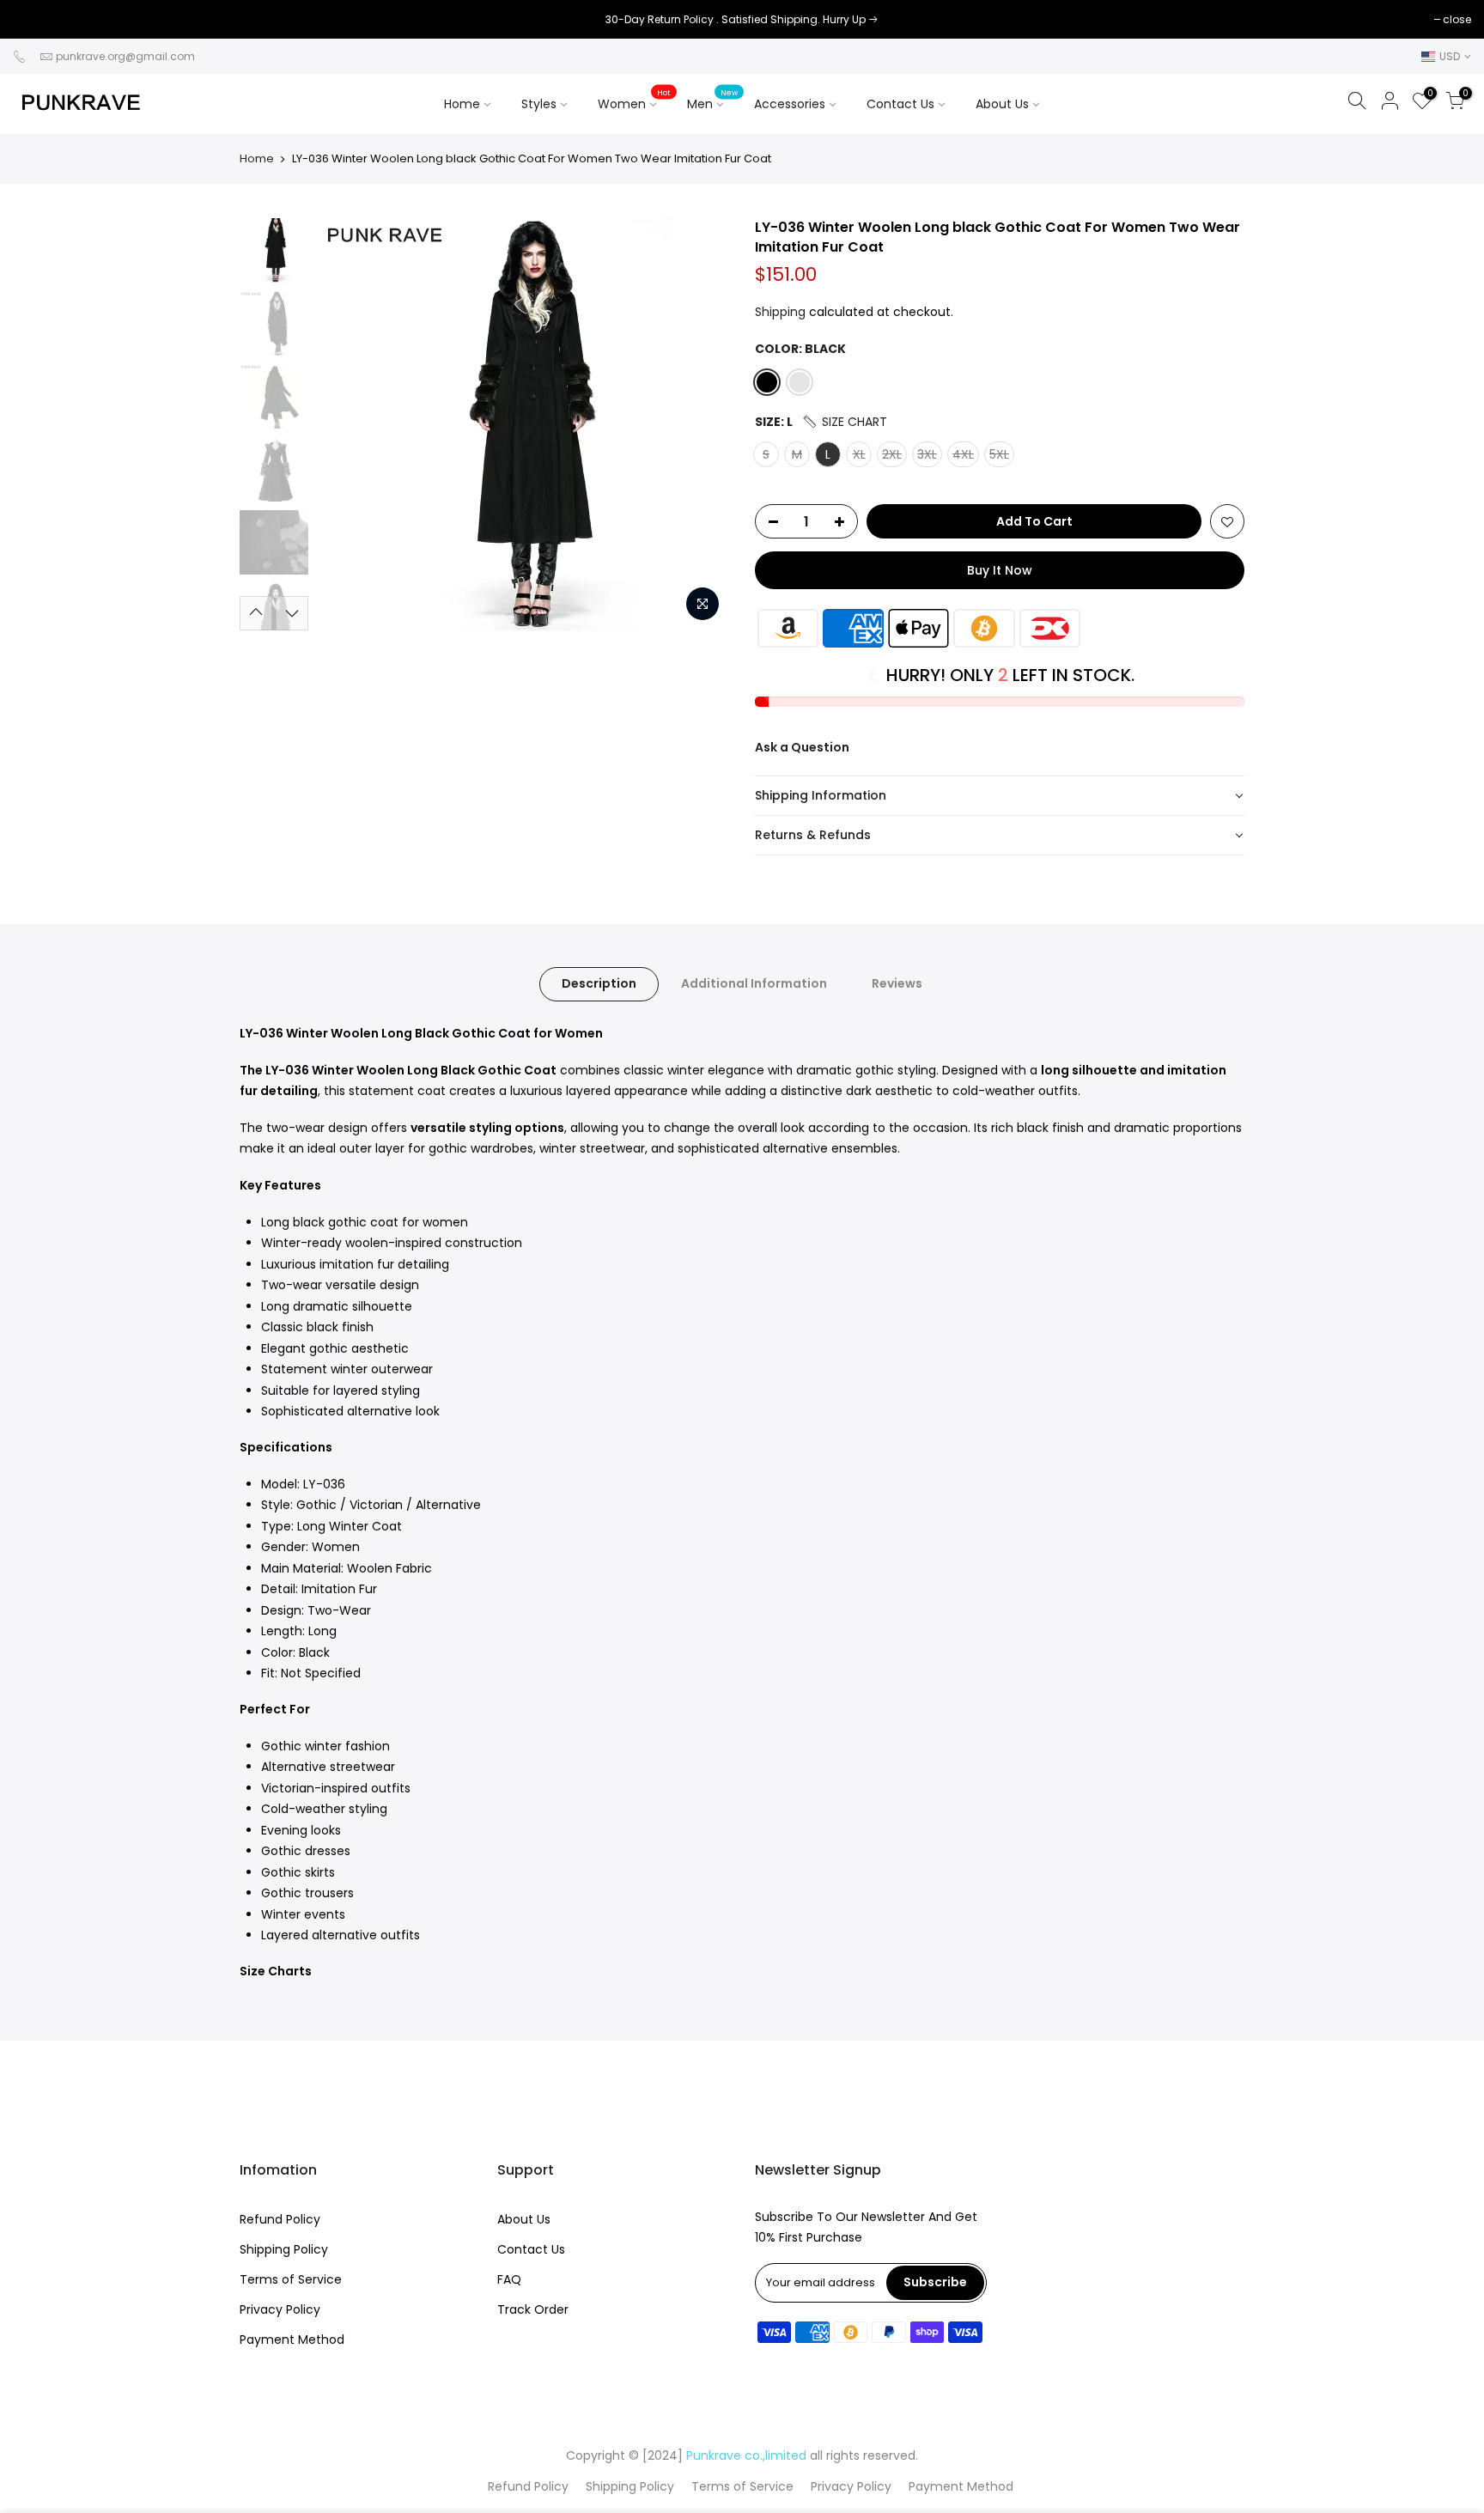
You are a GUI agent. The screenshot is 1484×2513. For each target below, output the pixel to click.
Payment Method (292, 2340)
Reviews (897, 983)
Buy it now (1000, 570)
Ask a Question (802, 747)
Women (634, 100)
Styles (539, 104)
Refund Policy (280, 2219)
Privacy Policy (280, 2309)
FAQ (509, 2279)
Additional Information (754, 983)
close (36, 19)
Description (599, 983)
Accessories (802, 100)
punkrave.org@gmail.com (125, 56)
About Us (1002, 104)
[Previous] (347, 424)
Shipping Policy (284, 2249)
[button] (844, 422)
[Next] (699, 424)
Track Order (533, 2309)
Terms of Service (291, 2279)
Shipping (780, 312)
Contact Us (900, 104)
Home (462, 104)
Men (712, 100)
